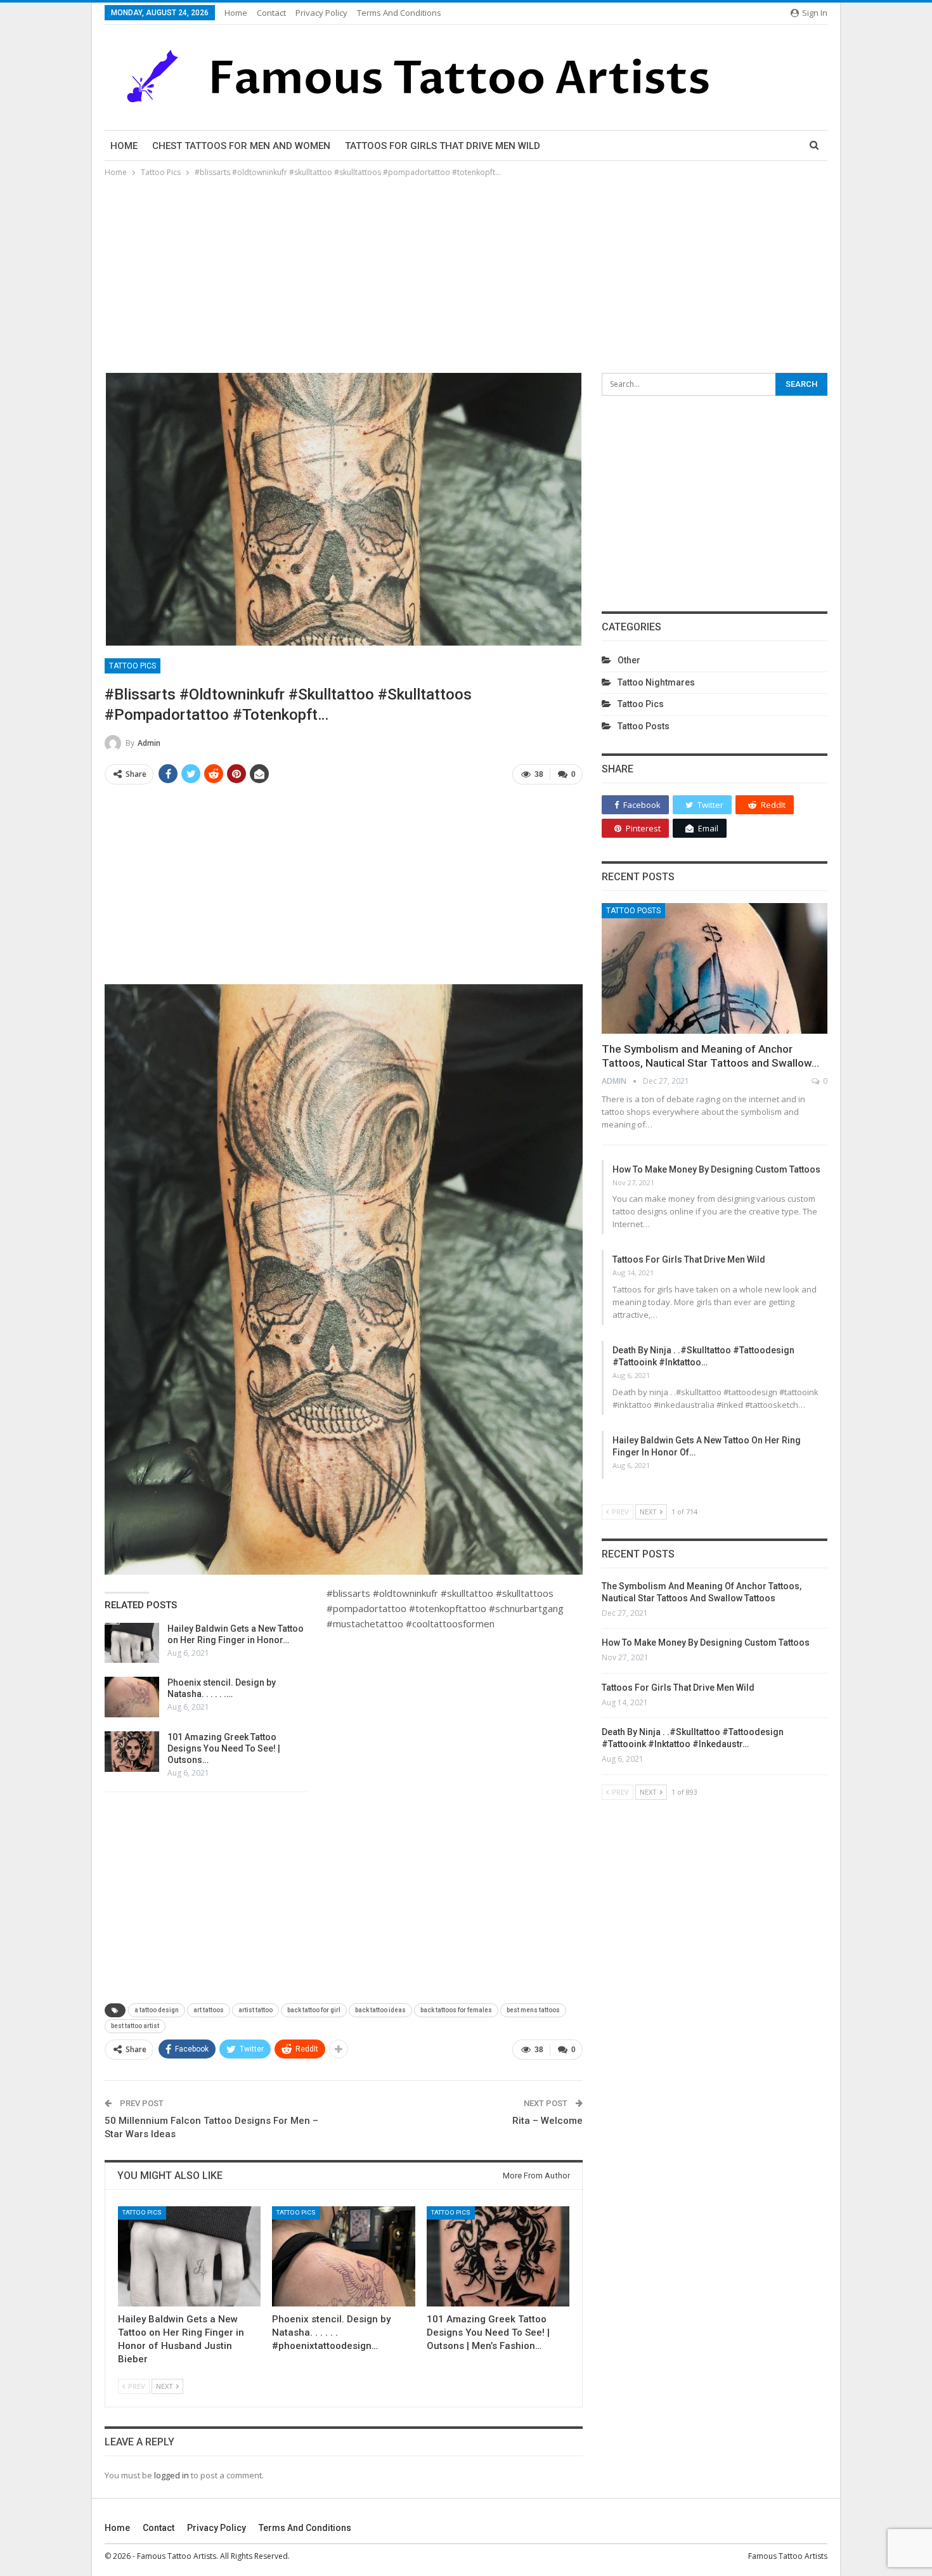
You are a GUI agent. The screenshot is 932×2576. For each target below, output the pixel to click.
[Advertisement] (466, 275)
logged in (172, 2475)
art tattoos (209, 2010)
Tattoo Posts (644, 726)
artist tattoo (256, 2010)
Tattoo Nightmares (656, 682)
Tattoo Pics (133, 666)
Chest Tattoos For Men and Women (241, 146)
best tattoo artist (135, 2026)
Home (236, 13)
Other (629, 660)
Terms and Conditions (399, 13)
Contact (271, 13)
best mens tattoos (533, 2010)
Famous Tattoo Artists (788, 2556)
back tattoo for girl (314, 2010)
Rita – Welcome (547, 2121)
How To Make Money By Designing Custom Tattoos (716, 1169)
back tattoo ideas (380, 2010)
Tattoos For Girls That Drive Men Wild (443, 146)
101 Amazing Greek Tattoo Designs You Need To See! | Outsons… (224, 1748)
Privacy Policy (321, 13)
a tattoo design (157, 2010)
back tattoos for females (456, 2010)
